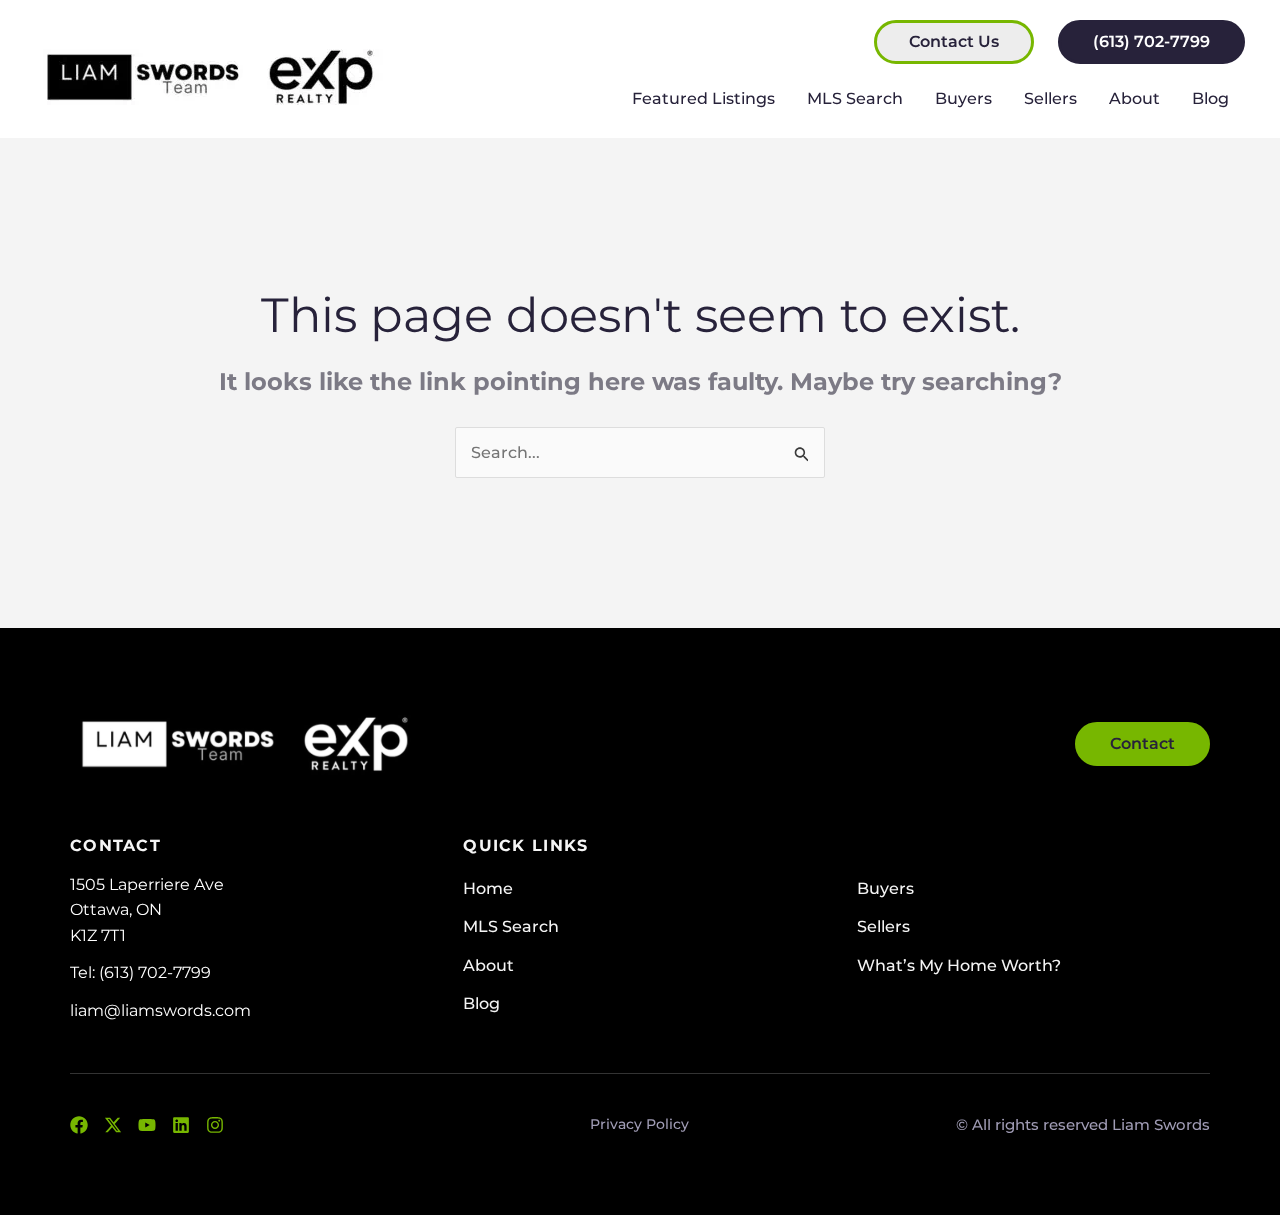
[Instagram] (215, 1125)
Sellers (1050, 98)
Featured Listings (703, 98)
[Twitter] (113, 1125)
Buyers (963, 98)
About (1134, 98)
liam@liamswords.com (160, 1010)
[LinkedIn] (181, 1125)
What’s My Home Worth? (959, 965)
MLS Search (855, 98)
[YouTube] (147, 1125)
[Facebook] (79, 1125)
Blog (1210, 98)
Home (488, 888)
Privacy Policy (639, 1124)
